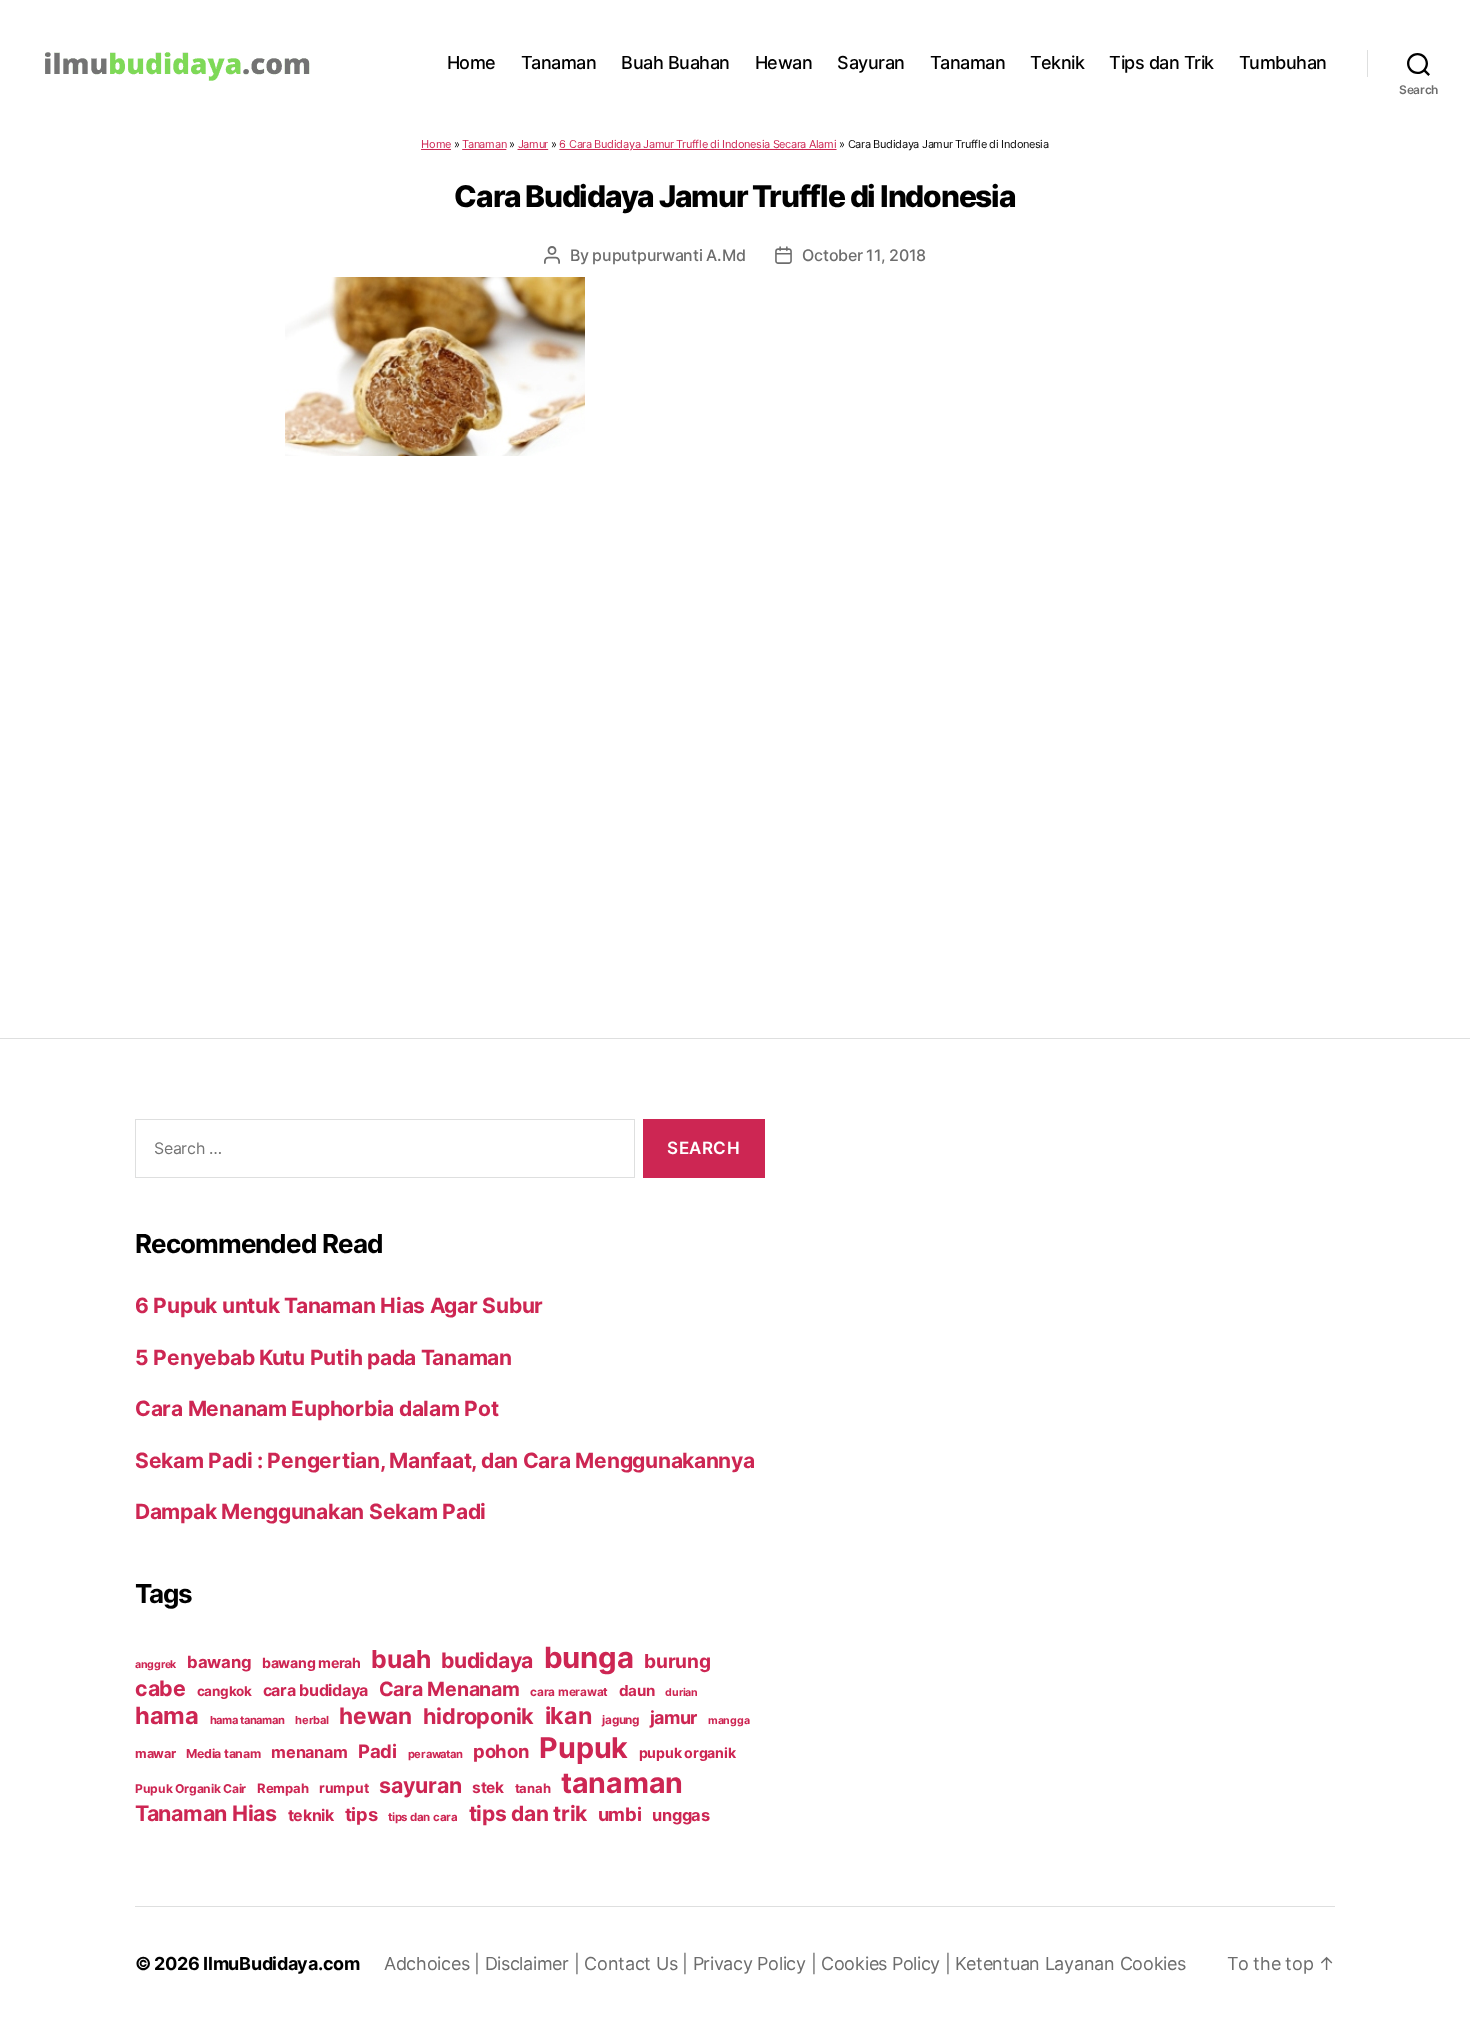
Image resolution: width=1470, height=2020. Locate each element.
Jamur (533, 144)
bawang (219, 1662)
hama (167, 1715)
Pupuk (583, 1747)
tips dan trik (528, 1813)
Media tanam (223, 1753)
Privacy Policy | (757, 1963)
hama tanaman (247, 1720)
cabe (160, 1688)
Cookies (1153, 1963)
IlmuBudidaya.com (281, 1963)
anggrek (155, 1664)
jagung (620, 1720)
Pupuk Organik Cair (190, 1788)
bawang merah (311, 1662)
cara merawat (569, 1692)
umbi (620, 1814)
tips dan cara (423, 1817)
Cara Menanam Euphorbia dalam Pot (316, 1408)
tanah (533, 1788)
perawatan (435, 1754)
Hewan (784, 62)
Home (471, 62)
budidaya (487, 1660)
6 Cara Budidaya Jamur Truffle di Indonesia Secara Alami (697, 144)
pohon (501, 1751)
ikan (568, 1715)
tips (361, 1814)
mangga (728, 1720)
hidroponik (478, 1716)
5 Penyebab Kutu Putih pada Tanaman (323, 1357)
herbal (311, 1720)
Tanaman (559, 62)
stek (488, 1787)
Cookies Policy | (888, 1963)
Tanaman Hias (206, 1813)
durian (681, 1692)
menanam (309, 1752)
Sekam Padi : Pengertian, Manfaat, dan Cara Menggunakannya (445, 1460)
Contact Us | (638, 1963)
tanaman (622, 1782)
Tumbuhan (1283, 62)
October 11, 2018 (864, 255)
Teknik (1057, 62)
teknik (311, 1815)
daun (637, 1690)
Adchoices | (434, 1963)
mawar (155, 1753)
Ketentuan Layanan (1037, 1963)
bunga (589, 1657)
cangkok (224, 1691)
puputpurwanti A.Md (668, 255)
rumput (343, 1788)
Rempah (282, 1788)
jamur (674, 1717)
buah (400, 1659)
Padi (377, 1751)
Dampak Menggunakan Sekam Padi (310, 1511)
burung (677, 1661)
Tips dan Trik (1161, 62)
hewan (375, 1715)
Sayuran (871, 62)
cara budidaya (316, 1690)
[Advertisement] (735, 707)
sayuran (420, 1785)
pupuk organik (687, 1752)
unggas (680, 1815)
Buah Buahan (675, 62)
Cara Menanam (449, 1689)
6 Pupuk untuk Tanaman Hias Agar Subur (339, 1305)
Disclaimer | (535, 1963)
